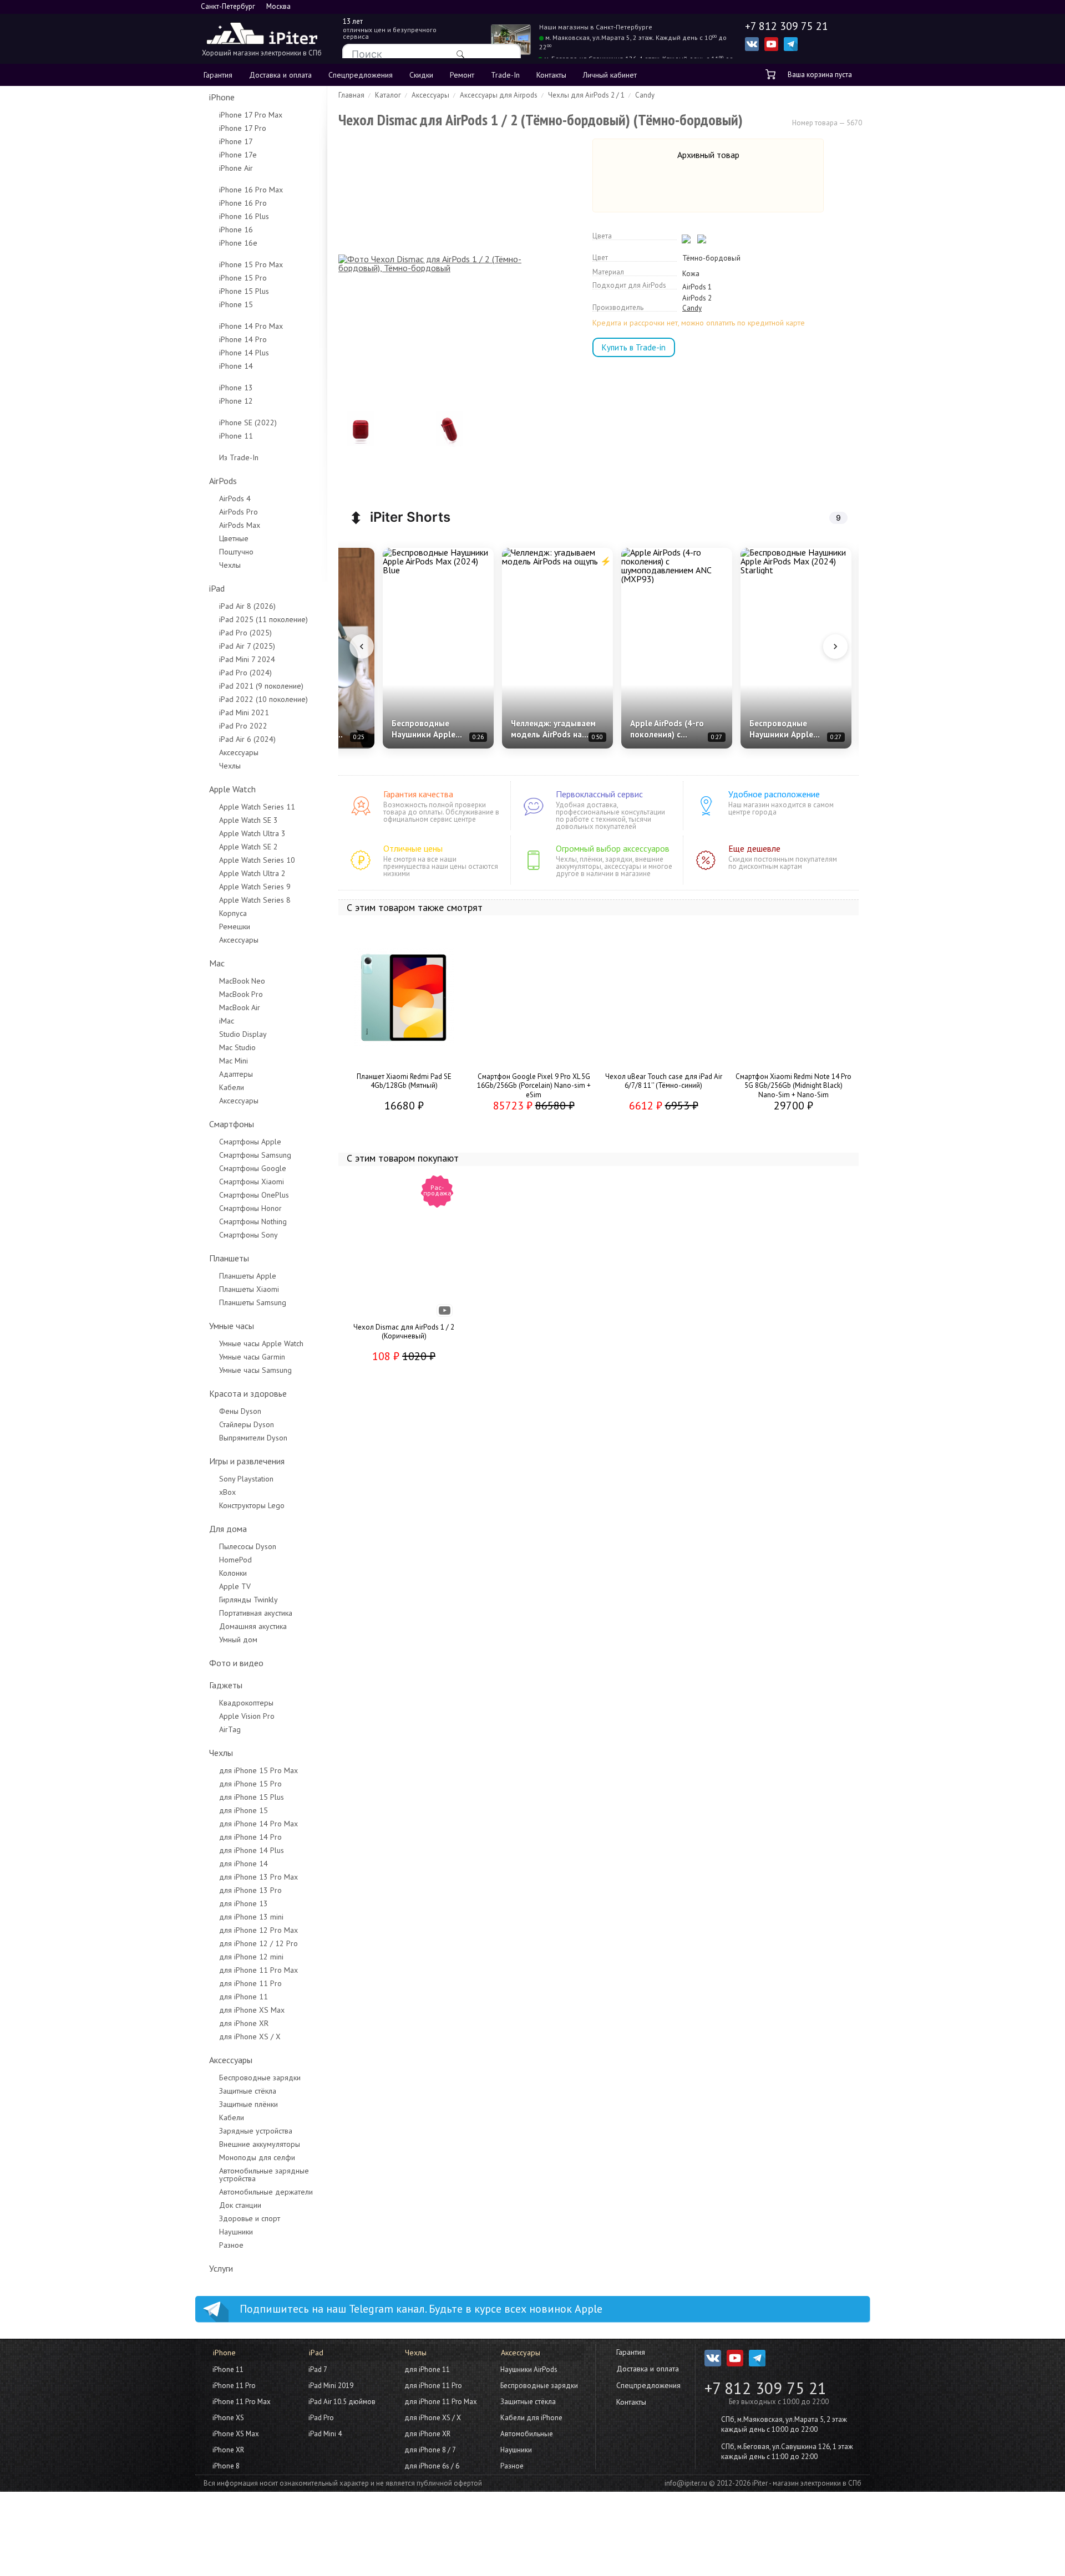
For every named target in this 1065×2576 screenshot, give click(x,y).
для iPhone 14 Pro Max (258, 1824)
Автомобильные (527, 2434)
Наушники (236, 2232)
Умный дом (238, 1640)
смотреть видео (446, 1312)
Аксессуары (239, 752)
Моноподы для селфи (257, 2157)
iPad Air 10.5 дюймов (342, 2402)
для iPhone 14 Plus (252, 1850)
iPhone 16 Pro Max (251, 190)
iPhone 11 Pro (234, 2386)
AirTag (230, 1729)
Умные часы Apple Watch (261, 1343)
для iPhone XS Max (252, 2010)
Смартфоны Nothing (253, 1221)
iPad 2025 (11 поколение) (263, 619)
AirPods (223, 481)
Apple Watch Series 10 (257, 860)
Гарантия (218, 75)
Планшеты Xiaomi (249, 1289)
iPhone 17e (238, 155)
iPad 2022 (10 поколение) (263, 699)
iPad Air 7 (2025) (247, 646)
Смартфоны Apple (250, 1142)
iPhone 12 (236, 401)
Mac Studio (237, 1047)
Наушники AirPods (529, 2369)
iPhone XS (228, 2418)
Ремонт (462, 75)
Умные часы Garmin (252, 1357)
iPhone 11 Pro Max (242, 2402)
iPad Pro (321, 2418)
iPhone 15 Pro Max (251, 264)
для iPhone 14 (244, 1864)
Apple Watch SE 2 (248, 847)
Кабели (232, 1087)
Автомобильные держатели (266, 2192)
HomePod (235, 1560)
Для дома (228, 1529)
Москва (278, 6)
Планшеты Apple (248, 1276)
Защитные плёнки (248, 2104)
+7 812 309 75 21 (765, 2388)
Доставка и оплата (280, 75)
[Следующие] (835, 646)
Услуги (221, 2268)
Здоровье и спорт (250, 2218)
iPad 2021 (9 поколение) (261, 686)
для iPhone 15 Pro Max (258, 1770)
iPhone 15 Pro (243, 278)
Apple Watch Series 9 (255, 887)
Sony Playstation (246, 1479)
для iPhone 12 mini (251, 1957)
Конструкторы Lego (252, 1505)
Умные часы (232, 1326)
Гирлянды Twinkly (248, 1600)
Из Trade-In (239, 457)
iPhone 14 (236, 366)
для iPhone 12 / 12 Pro (258, 1943)
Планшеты (229, 1258)
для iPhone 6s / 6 (432, 2466)
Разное (231, 2245)
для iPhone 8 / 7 (430, 2450)
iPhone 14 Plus (244, 353)
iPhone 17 (236, 141)
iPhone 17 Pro (243, 128)
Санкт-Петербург (228, 6)
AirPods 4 (235, 498)
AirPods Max (240, 525)
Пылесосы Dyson (248, 1546)
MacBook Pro (241, 994)
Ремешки (235, 926)
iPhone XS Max (236, 2434)
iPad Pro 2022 (243, 726)
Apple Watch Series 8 (255, 900)
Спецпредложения (361, 75)
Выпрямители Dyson (253, 1438)
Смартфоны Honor (250, 1208)
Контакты (551, 75)
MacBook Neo (242, 981)
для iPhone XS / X (250, 2037)
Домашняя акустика (253, 1626)
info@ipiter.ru (686, 2483)
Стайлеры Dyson (247, 1424)
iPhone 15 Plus (244, 291)
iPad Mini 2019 (331, 2386)
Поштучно (236, 552)
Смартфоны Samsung (255, 1155)
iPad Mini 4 (325, 2434)
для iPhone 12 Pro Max (258, 1930)
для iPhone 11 (244, 1997)
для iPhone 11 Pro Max (258, 1970)
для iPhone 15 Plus (252, 1797)
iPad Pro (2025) (245, 633)
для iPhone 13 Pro (250, 1890)
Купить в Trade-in (634, 347)
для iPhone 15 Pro (250, 1784)
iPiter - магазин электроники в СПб (807, 2483)
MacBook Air (240, 1007)
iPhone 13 (236, 388)
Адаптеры (236, 1074)
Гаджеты (226, 1685)
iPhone (222, 97)
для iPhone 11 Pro (250, 1983)
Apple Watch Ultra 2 (252, 873)
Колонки (233, 1573)
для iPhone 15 (244, 1810)
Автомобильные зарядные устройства (264, 2175)
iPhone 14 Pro (243, 339)
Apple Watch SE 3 (248, 820)
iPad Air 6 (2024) (247, 739)
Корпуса (233, 913)
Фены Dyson (240, 1411)
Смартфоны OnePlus (254, 1195)
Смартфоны (232, 1124)
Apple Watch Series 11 (257, 807)
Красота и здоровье (248, 1393)
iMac (227, 1021)
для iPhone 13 (244, 1903)
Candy (692, 308)
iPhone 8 (226, 2466)
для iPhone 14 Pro (250, 1837)
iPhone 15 (236, 304)
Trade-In (505, 75)
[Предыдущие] (362, 646)
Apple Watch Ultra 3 (252, 833)
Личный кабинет (610, 75)
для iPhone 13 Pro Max (258, 1877)
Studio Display (243, 1034)
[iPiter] (262, 35)
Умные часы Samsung (255, 1370)
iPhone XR (228, 2450)
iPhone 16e (238, 243)
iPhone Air (236, 168)
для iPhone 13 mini (251, 1917)
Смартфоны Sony (248, 1235)
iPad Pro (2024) (245, 673)
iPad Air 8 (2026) (247, 606)
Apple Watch (232, 789)
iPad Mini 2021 (244, 712)
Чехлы (230, 565)
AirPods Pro (239, 512)
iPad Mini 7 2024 (247, 659)
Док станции (240, 2205)
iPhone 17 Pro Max (251, 115)
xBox (227, 1492)
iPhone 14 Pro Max (251, 326)
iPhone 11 (236, 436)
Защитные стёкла (248, 2091)
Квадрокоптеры (246, 1703)
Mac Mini (234, 1061)
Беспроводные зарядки (260, 2078)
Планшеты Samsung (253, 1302)
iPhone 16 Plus (244, 216)
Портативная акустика (256, 1613)
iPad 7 (318, 2369)
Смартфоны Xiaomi (252, 1182)
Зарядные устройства (256, 2131)
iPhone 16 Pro (243, 203)
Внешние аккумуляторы (260, 2144)
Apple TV (235, 1586)
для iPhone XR (244, 2023)
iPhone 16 (236, 230)
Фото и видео (236, 1663)
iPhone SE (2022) (248, 422)
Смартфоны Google (253, 1168)
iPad (217, 588)
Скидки (421, 75)
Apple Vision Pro (247, 1716)
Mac (217, 963)
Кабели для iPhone (531, 2418)
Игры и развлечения (247, 1461)
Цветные (234, 538)
